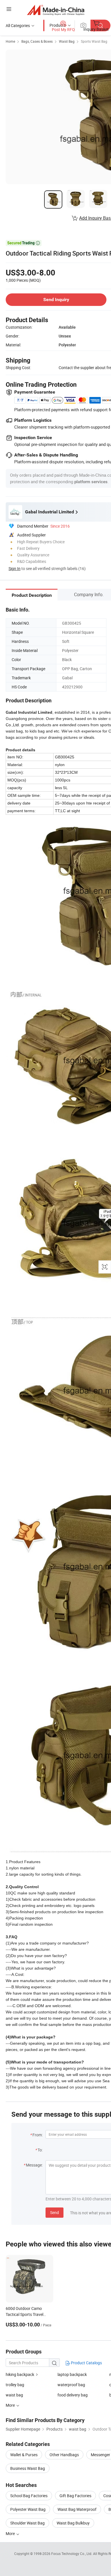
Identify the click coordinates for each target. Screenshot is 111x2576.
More (11, 2533)
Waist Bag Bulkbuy (73, 2523)
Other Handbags (64, 2455)
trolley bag (15, 2385)
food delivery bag (73, 2395)
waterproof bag (71, 2385)
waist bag (14, 2395)
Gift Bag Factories (75, 2496)
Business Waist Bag (28, 2468)
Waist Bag (67, 41)
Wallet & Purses (24, 2455)
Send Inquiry (56, 300)
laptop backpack (72, 2374)
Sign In (15, 568)
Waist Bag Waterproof (77, 2509)
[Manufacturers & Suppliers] (56, 10)
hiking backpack (20, 2374)
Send (55, 2212)
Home (10, 41)
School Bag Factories (29, 2496)
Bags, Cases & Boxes (37, 41)
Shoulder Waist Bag (27, 2523)
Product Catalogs (86, 2363)
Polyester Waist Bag (28, 2509)
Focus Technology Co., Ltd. (72, 2554)
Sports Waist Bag (94, 41)
